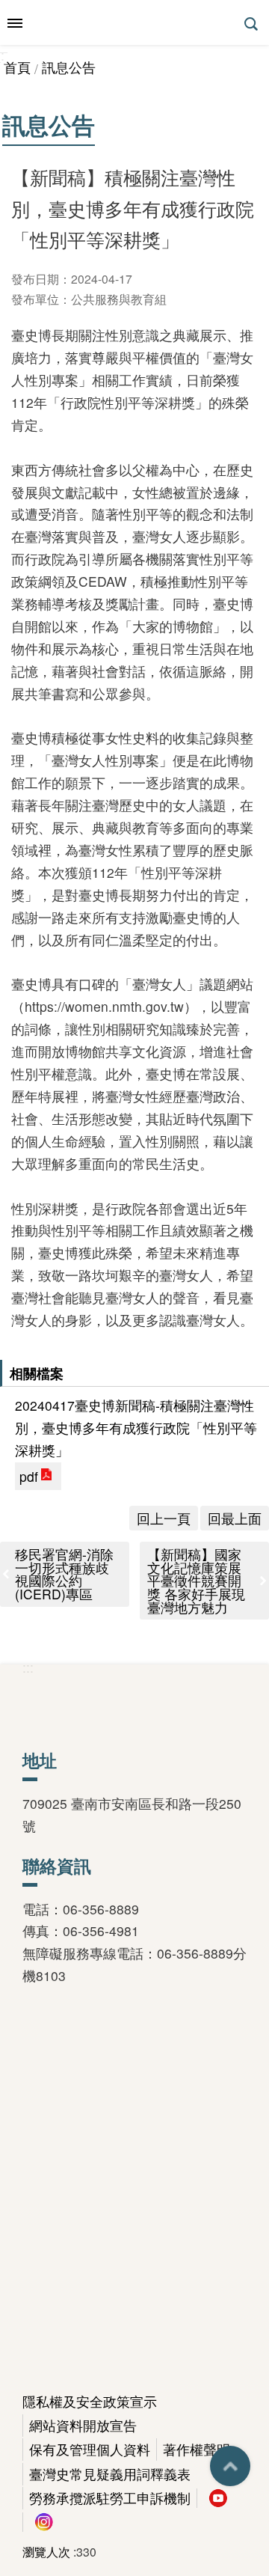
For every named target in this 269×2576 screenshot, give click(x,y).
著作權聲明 (197, 2449)
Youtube (218, 2498)
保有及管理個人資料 (90, 2449)
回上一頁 (164, 1518)
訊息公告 (69, 67)
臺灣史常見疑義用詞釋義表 (110, 2474)
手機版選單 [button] (15, 23)
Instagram (44, 2522)
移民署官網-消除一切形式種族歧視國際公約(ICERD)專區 (64, 1574)
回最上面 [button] (230, 2466)
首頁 (17, 67)
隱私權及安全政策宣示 (90, 2401)
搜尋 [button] (253, 24)
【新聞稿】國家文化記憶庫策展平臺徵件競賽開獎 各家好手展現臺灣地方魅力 (196, 1580)
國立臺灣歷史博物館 (134, 22)
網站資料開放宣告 (83, 2425)
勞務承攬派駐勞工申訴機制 (110, 2498)
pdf (29, 1476)
